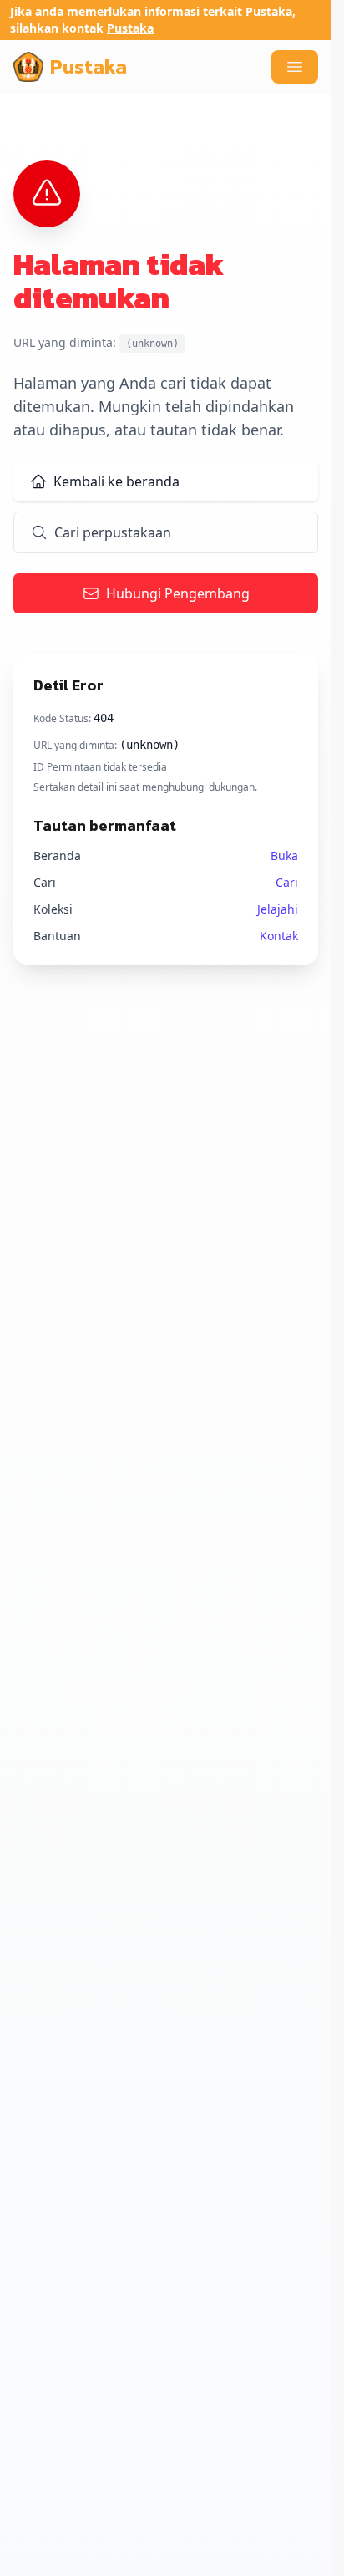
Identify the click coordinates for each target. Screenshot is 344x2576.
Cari (287, 882)
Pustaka (130, 28)
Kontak (279, 936)
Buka (284, 855)
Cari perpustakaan (113, 532)
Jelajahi (278, 909)
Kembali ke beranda (116, 481)
